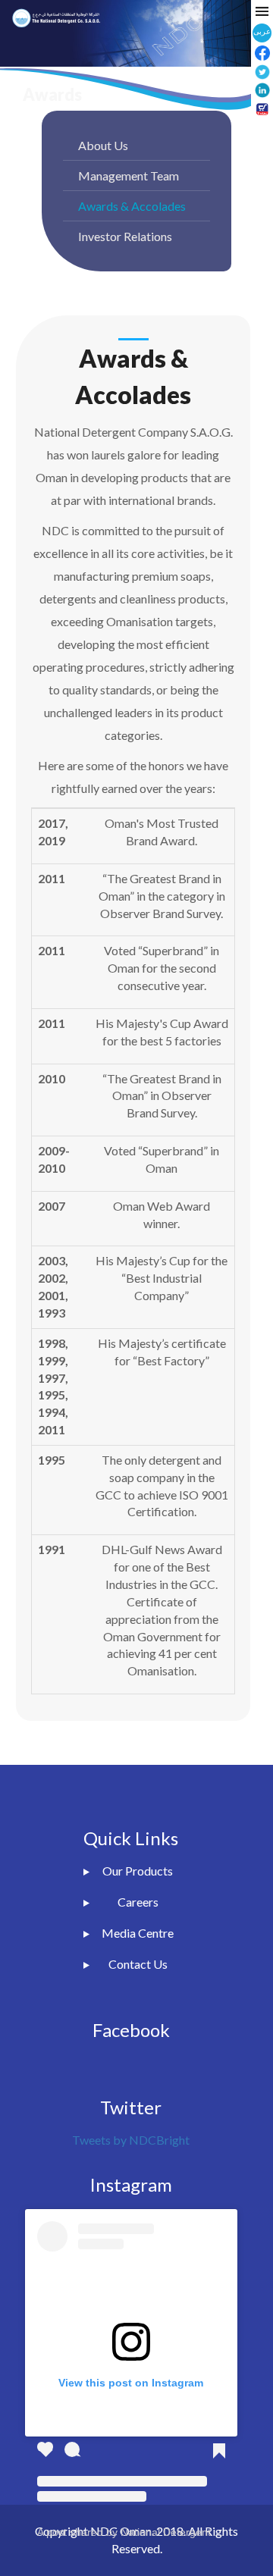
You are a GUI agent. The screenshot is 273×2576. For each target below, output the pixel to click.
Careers (138, 1902)
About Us (103, 145)
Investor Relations (125, 236)
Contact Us (138, 1964)
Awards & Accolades (132, 206)
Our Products (138, 1871)
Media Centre (138, 1933)
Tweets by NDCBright (131, 2140)
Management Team (129, 175)
